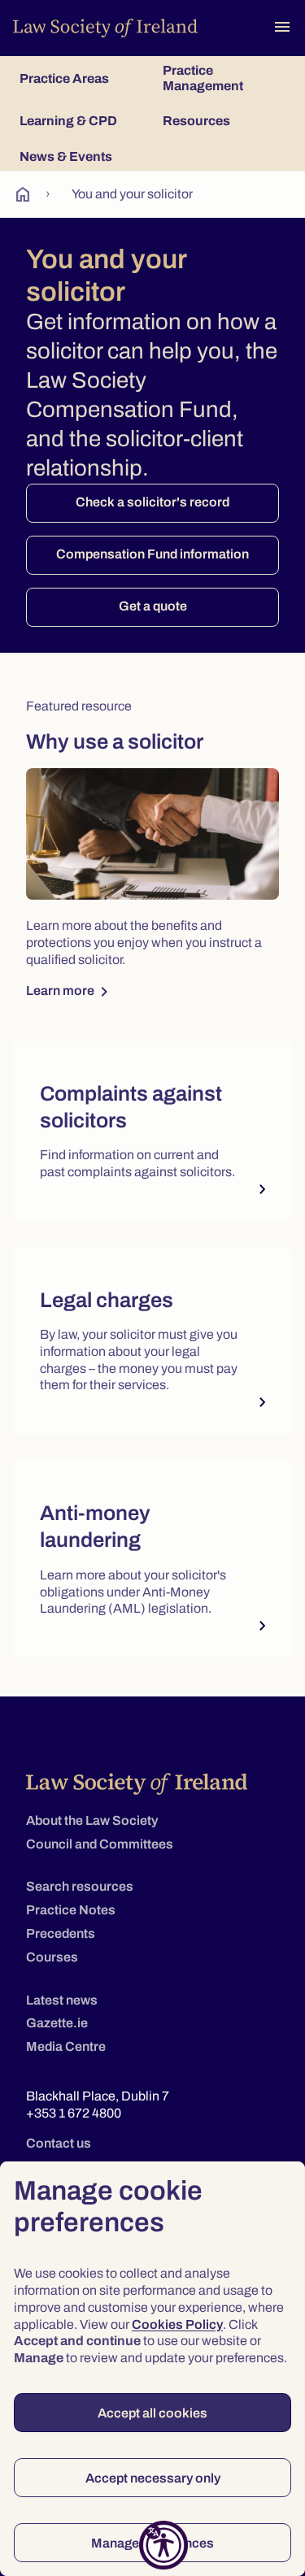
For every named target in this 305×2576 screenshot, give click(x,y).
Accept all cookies (152, 2413)
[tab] (81, 78)
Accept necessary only (153, 2478)
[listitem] (152, 1137)
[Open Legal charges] (152, 1340)
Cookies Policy (177, 2324)
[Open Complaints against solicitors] (152, 1131)
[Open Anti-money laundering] (152, 1559)
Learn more (70, 992)
